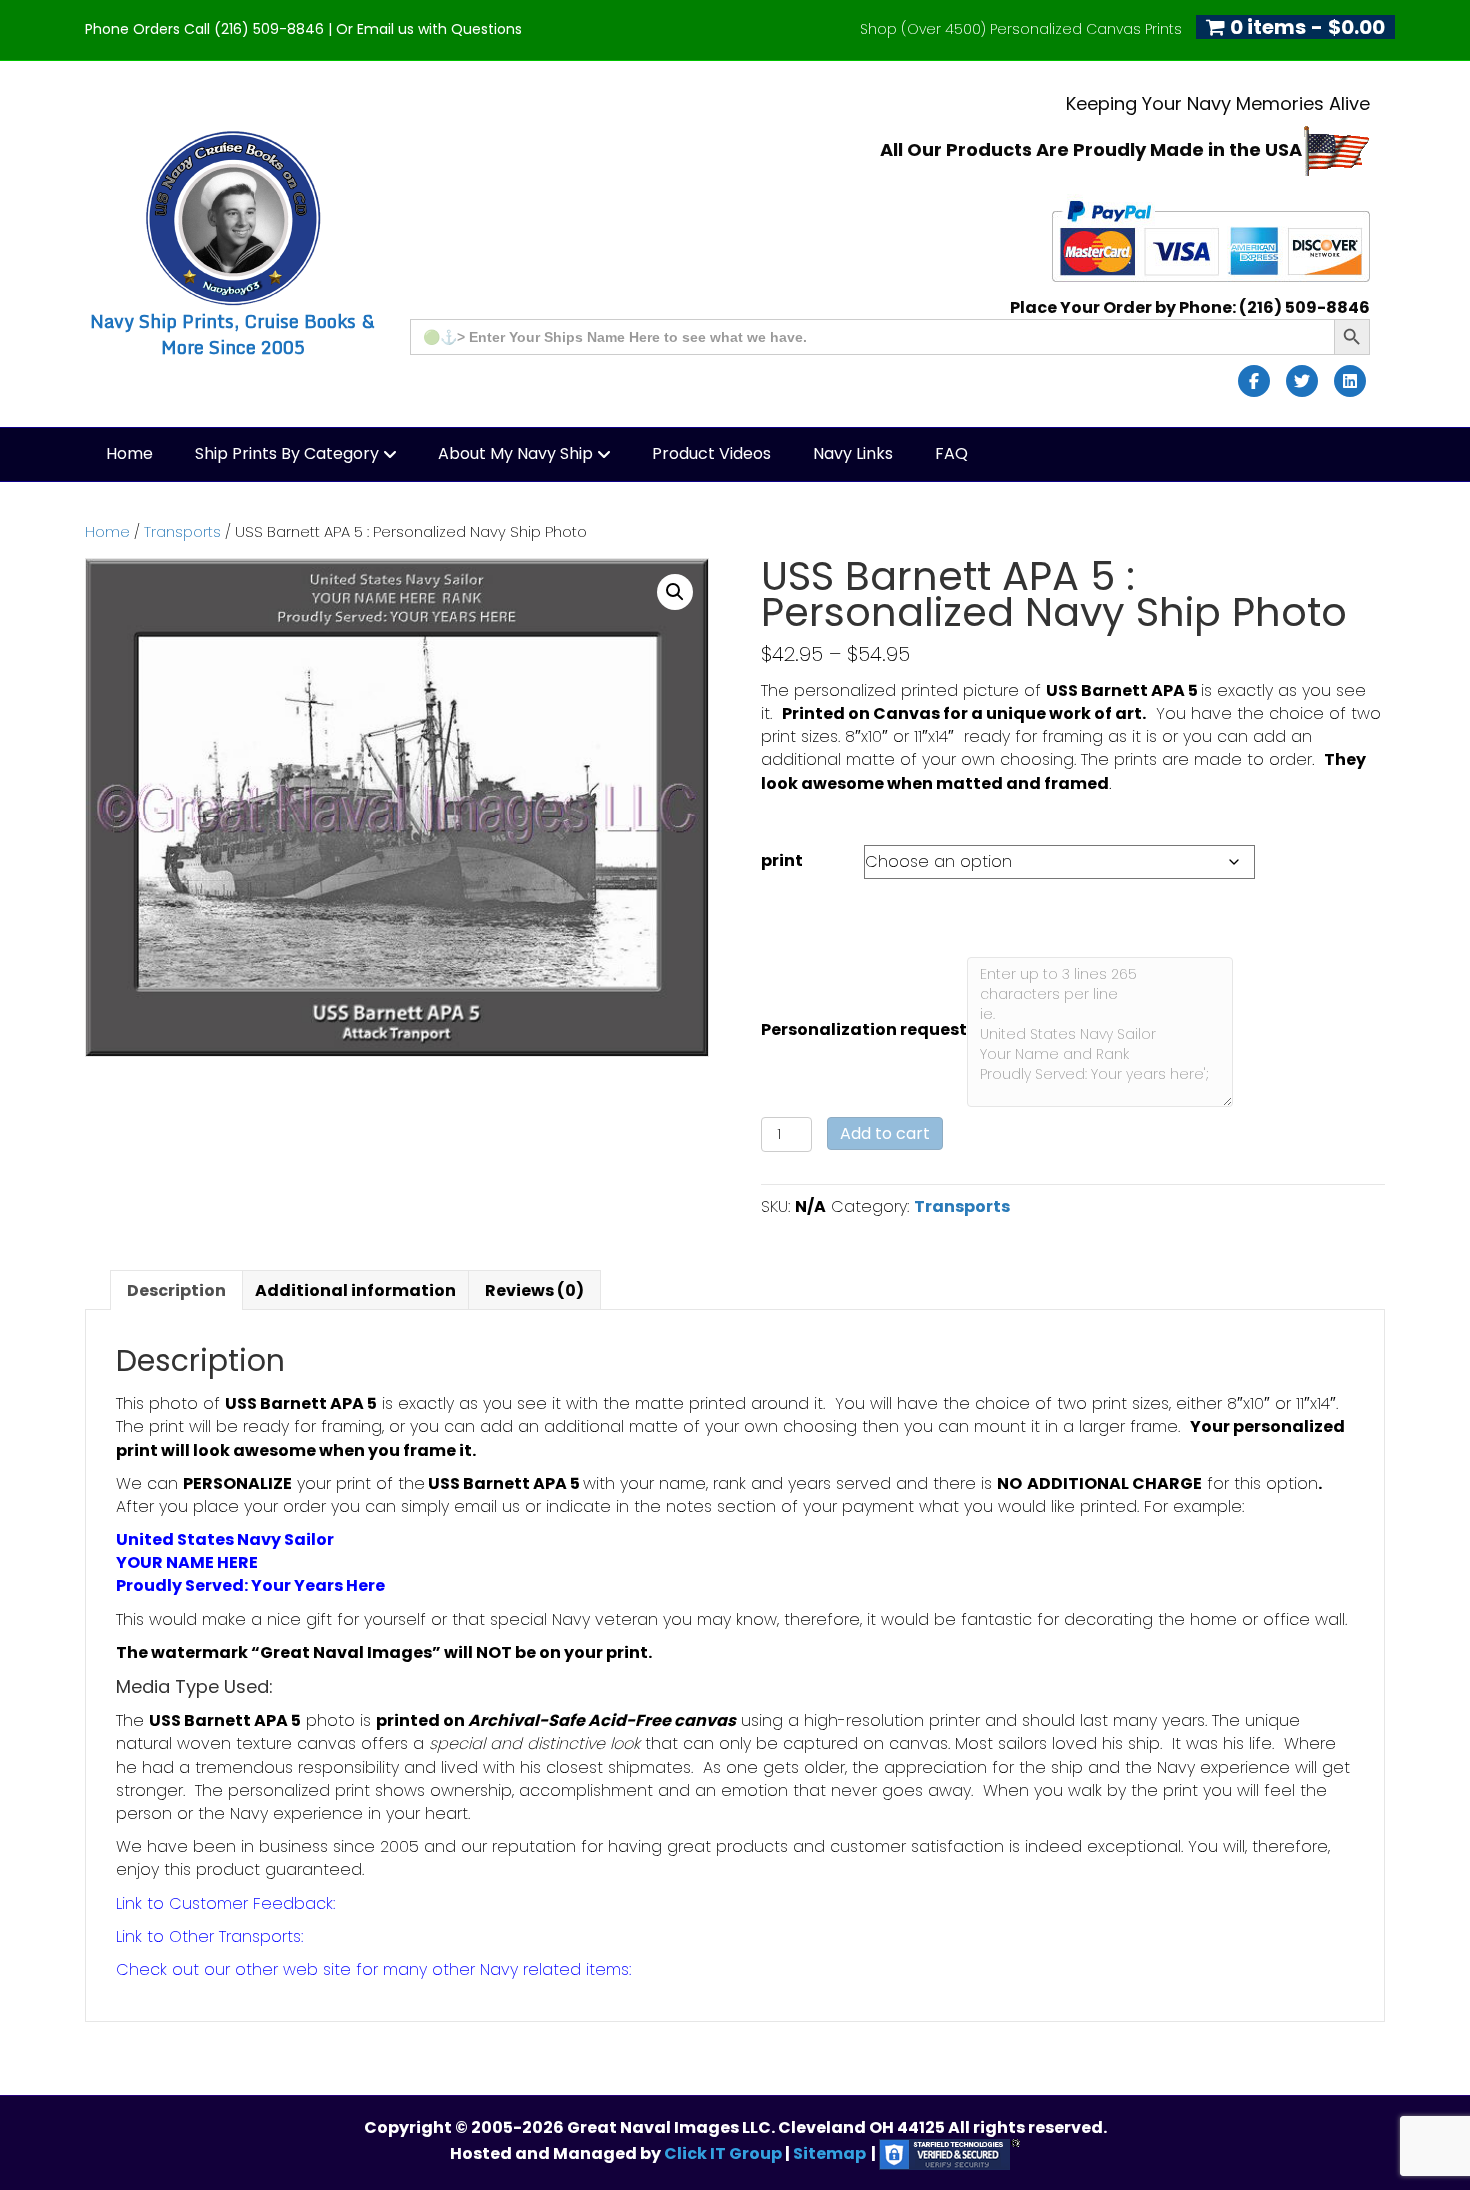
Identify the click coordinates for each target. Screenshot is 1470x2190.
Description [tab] (176, 1290)
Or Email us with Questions (429, 29)
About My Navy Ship (515, 453)
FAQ (951, 453)
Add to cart (885, 1133)
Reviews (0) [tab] (534, 1290)
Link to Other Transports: (209, 1936)
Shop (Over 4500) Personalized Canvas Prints (1021, 29)
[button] (675, 592)
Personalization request (864, 1029)
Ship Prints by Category (287, 453)
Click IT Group (724, 2153)
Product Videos (711, 453)
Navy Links (853, 453)
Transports (182, 532)
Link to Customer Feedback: (225, 1903)
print (782, 860)
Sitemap (829, 2153)
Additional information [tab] (355, 1290)
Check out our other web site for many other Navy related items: (373, 1969)
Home (129, 453)
